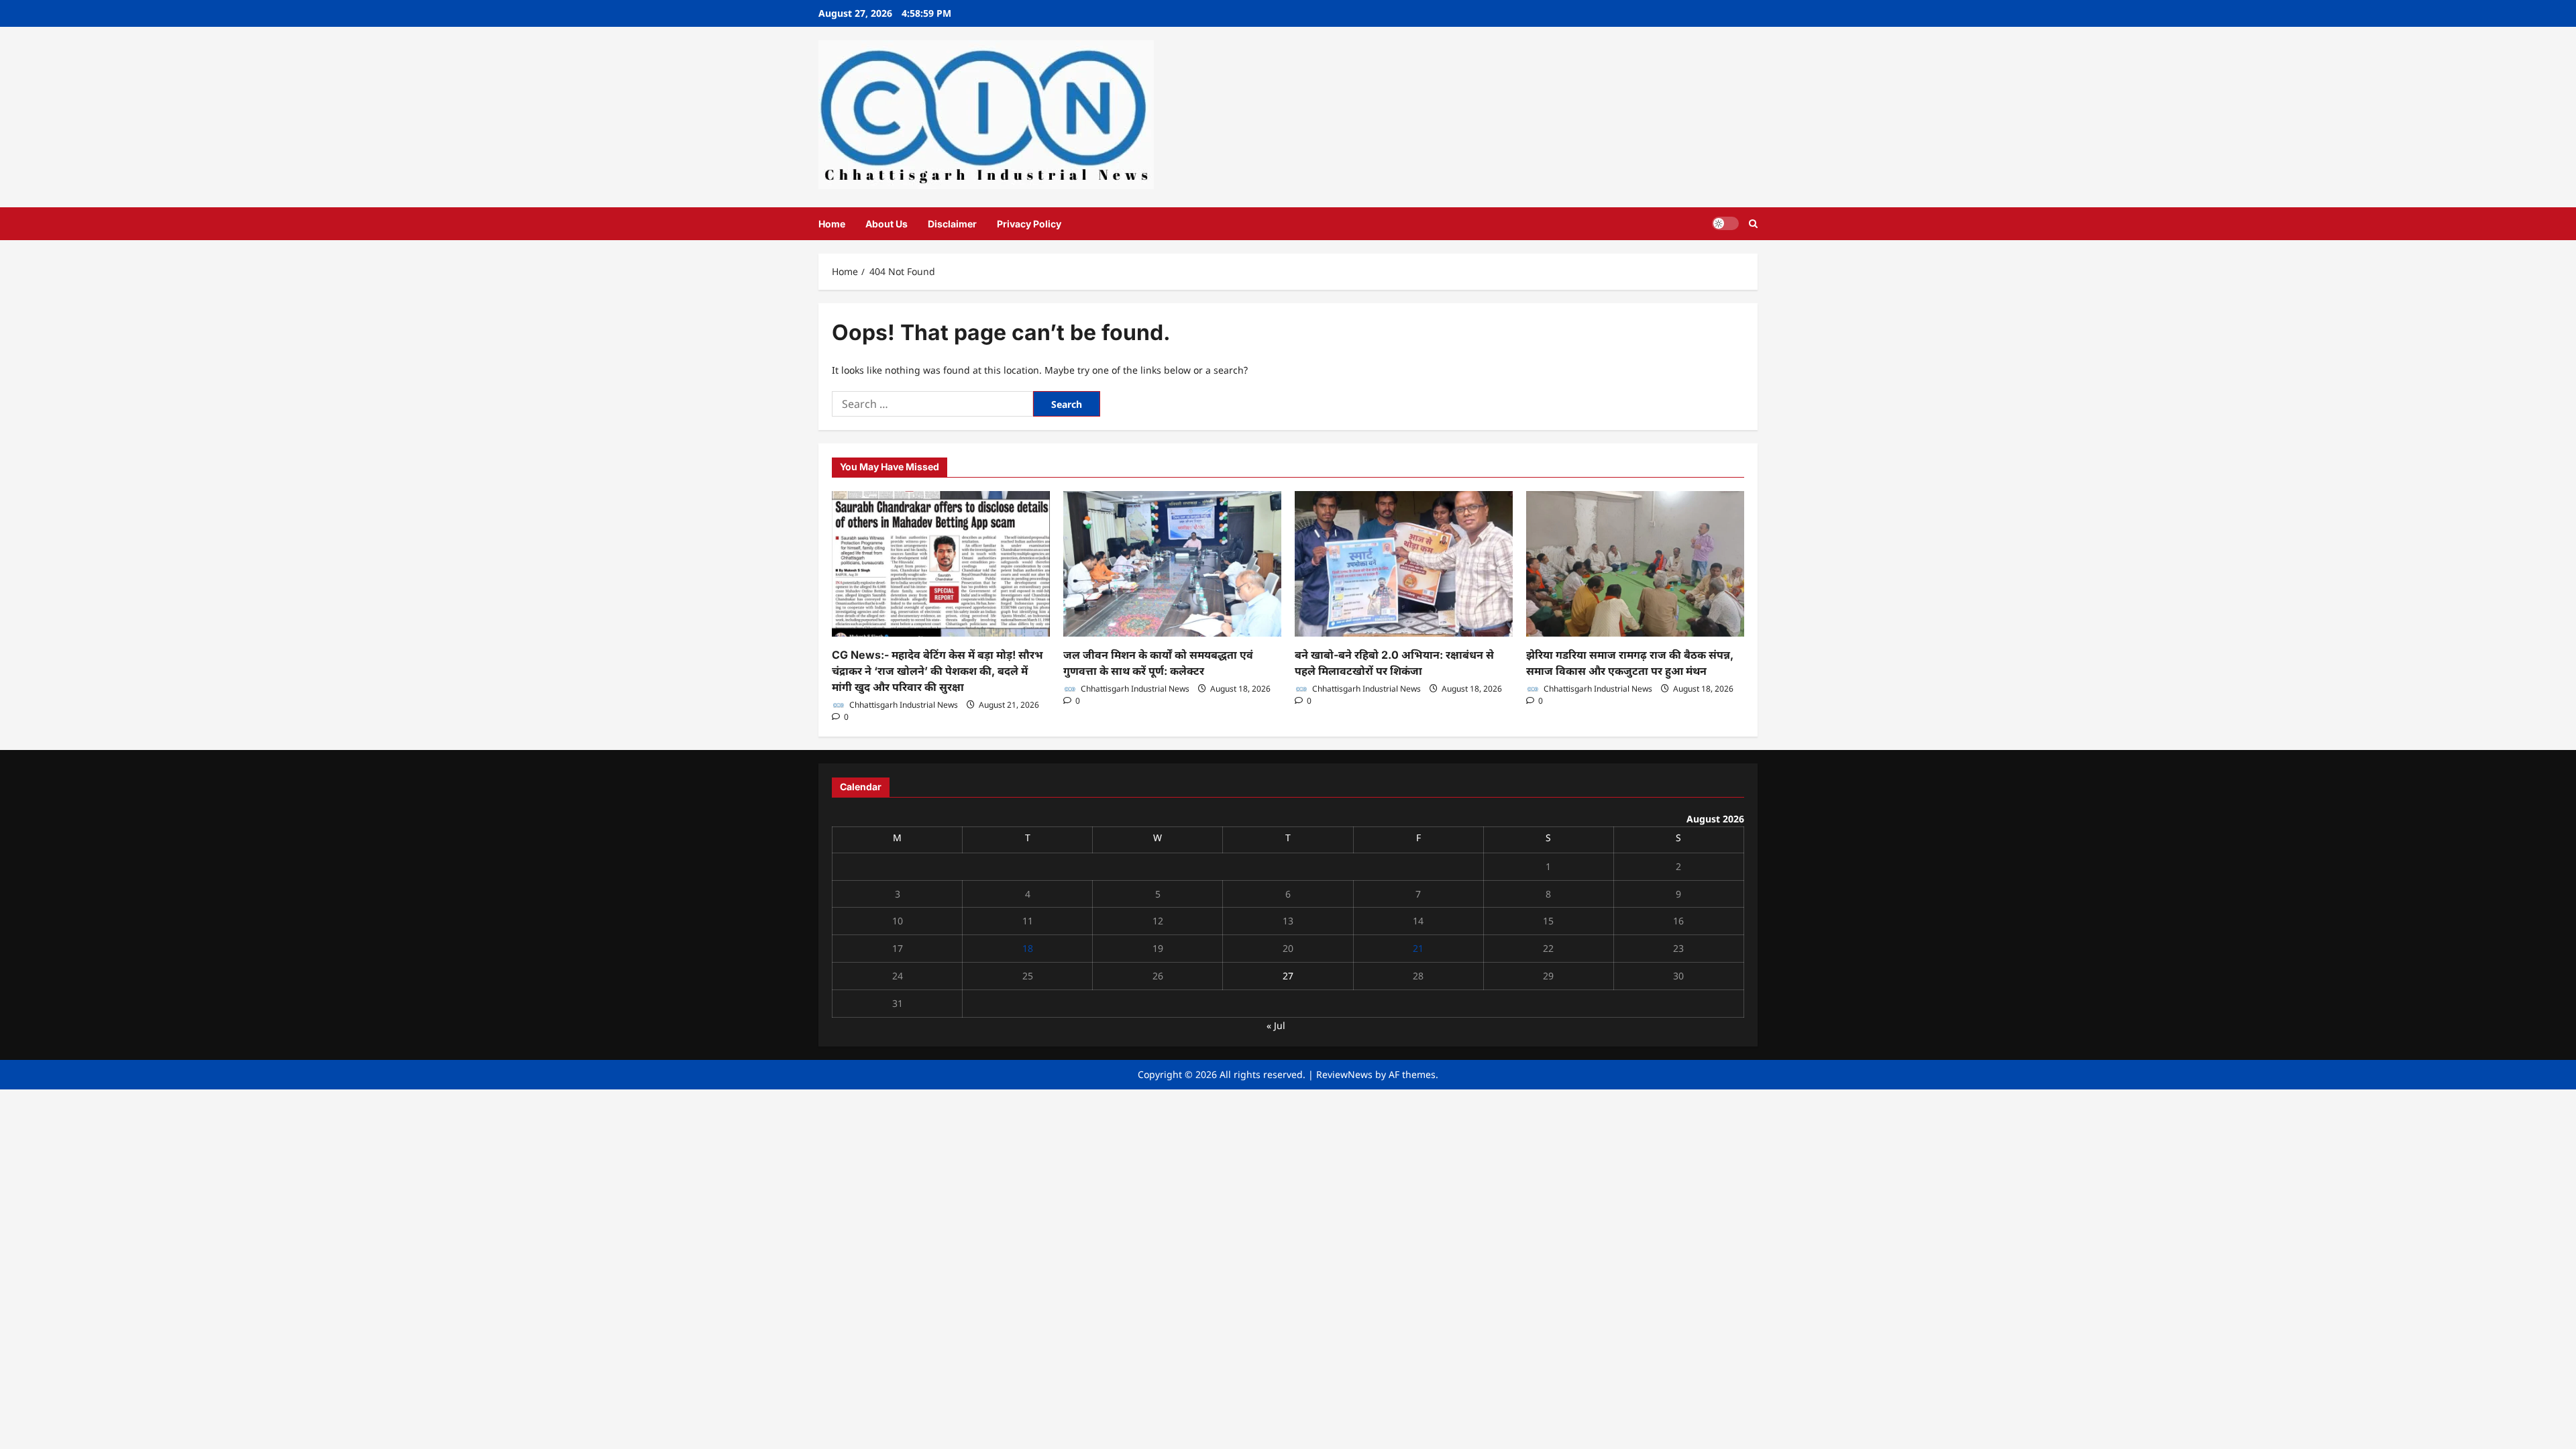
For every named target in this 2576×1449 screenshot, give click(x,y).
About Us (887, 224)
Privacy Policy (1029, 224)
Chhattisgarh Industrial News (903, 705)
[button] (1753, 224)
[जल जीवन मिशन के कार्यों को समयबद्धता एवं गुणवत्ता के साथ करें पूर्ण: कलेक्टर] (1172, 564)
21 (1418, 948)
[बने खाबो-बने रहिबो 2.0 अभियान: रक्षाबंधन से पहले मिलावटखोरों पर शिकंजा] (1404, 564)
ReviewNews (1344, 1074)
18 (1028, 948)
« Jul (1276, 1025)
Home (832, 224)
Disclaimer (952, 224)
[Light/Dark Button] (1725, 223)
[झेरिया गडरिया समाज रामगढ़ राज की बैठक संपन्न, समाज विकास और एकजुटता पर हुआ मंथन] (1635, 564)
